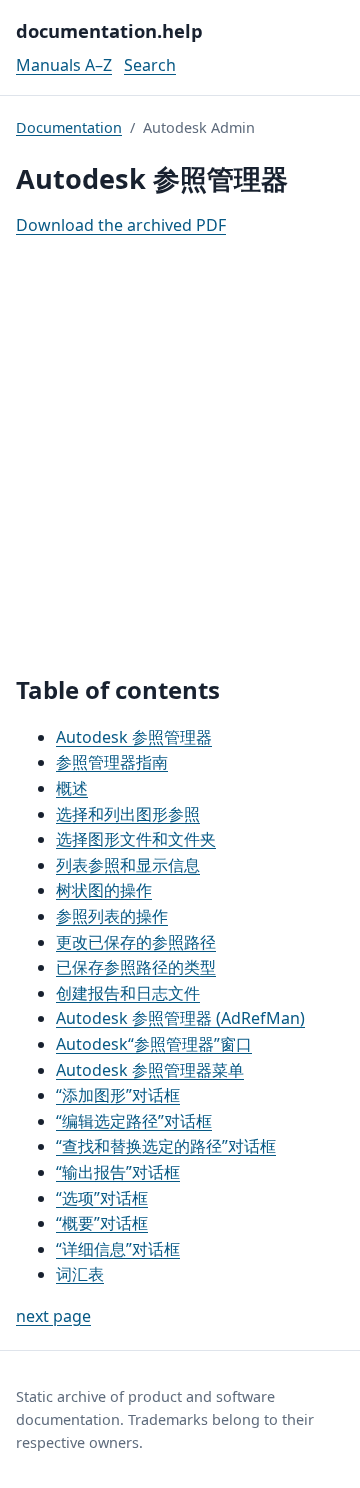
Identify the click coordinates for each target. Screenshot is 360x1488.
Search (150, 65)
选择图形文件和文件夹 (136, 839)
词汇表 (80, 1274)
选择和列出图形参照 (128, 814)
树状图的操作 (104, 890)
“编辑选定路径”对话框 (134, 1121)
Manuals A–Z (64, 65)
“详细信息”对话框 (118, 1249)
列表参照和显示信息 (128, 865)
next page (53, 1316)
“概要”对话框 (102, 1223)
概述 (72, 788)
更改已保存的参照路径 (136, 942)
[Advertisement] (180, 457)
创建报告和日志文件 (128, 993)
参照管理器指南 (112, 762)
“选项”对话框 (102, 1198)
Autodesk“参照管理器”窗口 (154, 1044)
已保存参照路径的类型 (136, 967)
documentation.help (109, 30)
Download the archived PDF (121, 225)
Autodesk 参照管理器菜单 (150, 1070)
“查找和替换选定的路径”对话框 (166, 1146)
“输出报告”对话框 (118, 1172)
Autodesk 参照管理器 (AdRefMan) (180, 1018)
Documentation (69, 127)
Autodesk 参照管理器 (134, 737)
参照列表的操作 (112, 916)
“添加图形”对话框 (118, 1095)
